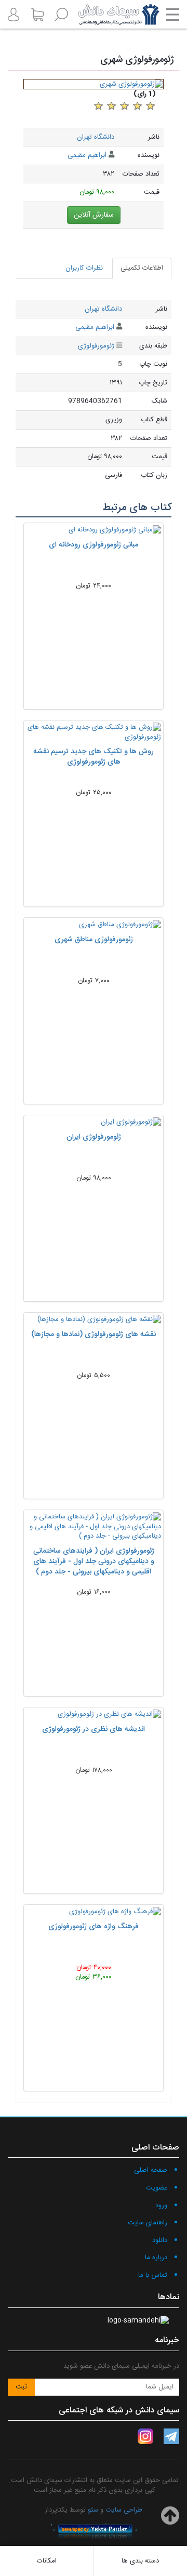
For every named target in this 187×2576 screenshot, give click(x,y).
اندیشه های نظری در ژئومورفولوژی (94, 1729)
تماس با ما (153, 2275)
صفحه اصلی (151, 2170)
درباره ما (156, 2258)
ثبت (21, 2387)
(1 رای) (145, 94)
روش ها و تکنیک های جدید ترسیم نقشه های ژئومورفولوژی (94, 757)
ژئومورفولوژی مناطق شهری (94, 940)
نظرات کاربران (84, 268)
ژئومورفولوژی (96, 346)
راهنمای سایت (148, 2223)
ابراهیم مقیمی (87, 155)
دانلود (160, 2240)
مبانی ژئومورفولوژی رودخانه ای (94, 545)
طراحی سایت (124, 2510)
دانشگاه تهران (96, 137)
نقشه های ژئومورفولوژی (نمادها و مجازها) (94, 1334)
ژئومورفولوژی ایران (94, 1137)
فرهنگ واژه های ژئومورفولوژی (94, 1927)
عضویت (157, 2188)
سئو (93, 2510)
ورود (161, 2206)
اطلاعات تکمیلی (142, 268)
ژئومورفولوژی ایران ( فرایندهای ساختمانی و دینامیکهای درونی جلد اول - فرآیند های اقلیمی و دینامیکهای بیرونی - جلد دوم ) (94, 1561)
